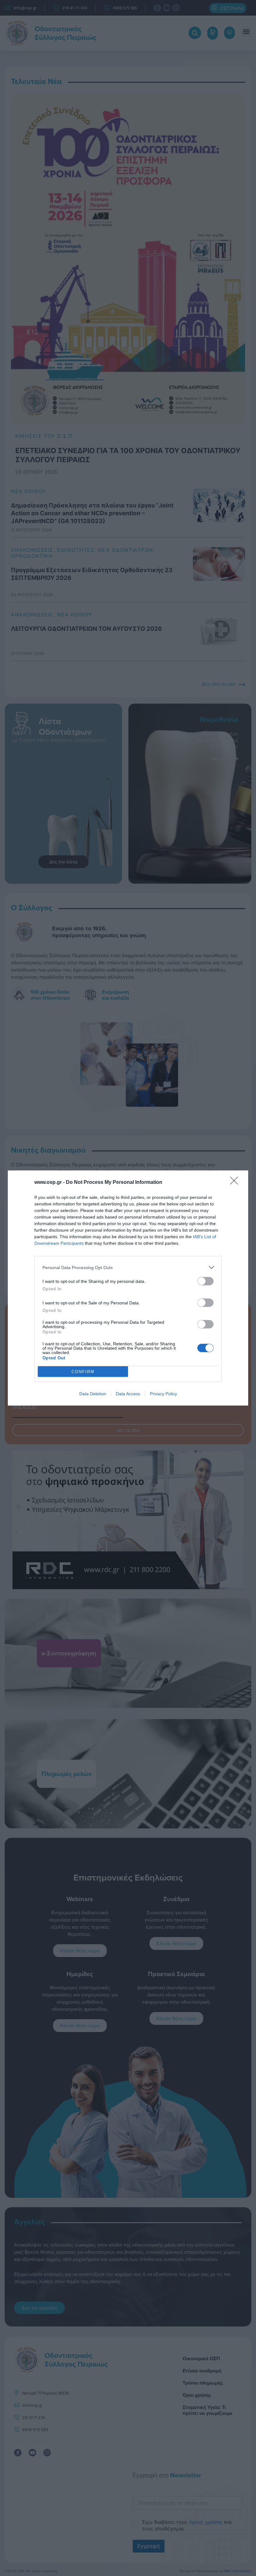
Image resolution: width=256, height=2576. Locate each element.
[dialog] (128, 1288)
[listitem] (128, 1267)
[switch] (205, 1281)
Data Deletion (93, 1394)
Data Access (128, 1394)
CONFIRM (83, 1372)
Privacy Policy (163, 1394)
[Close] (236, 1183)
